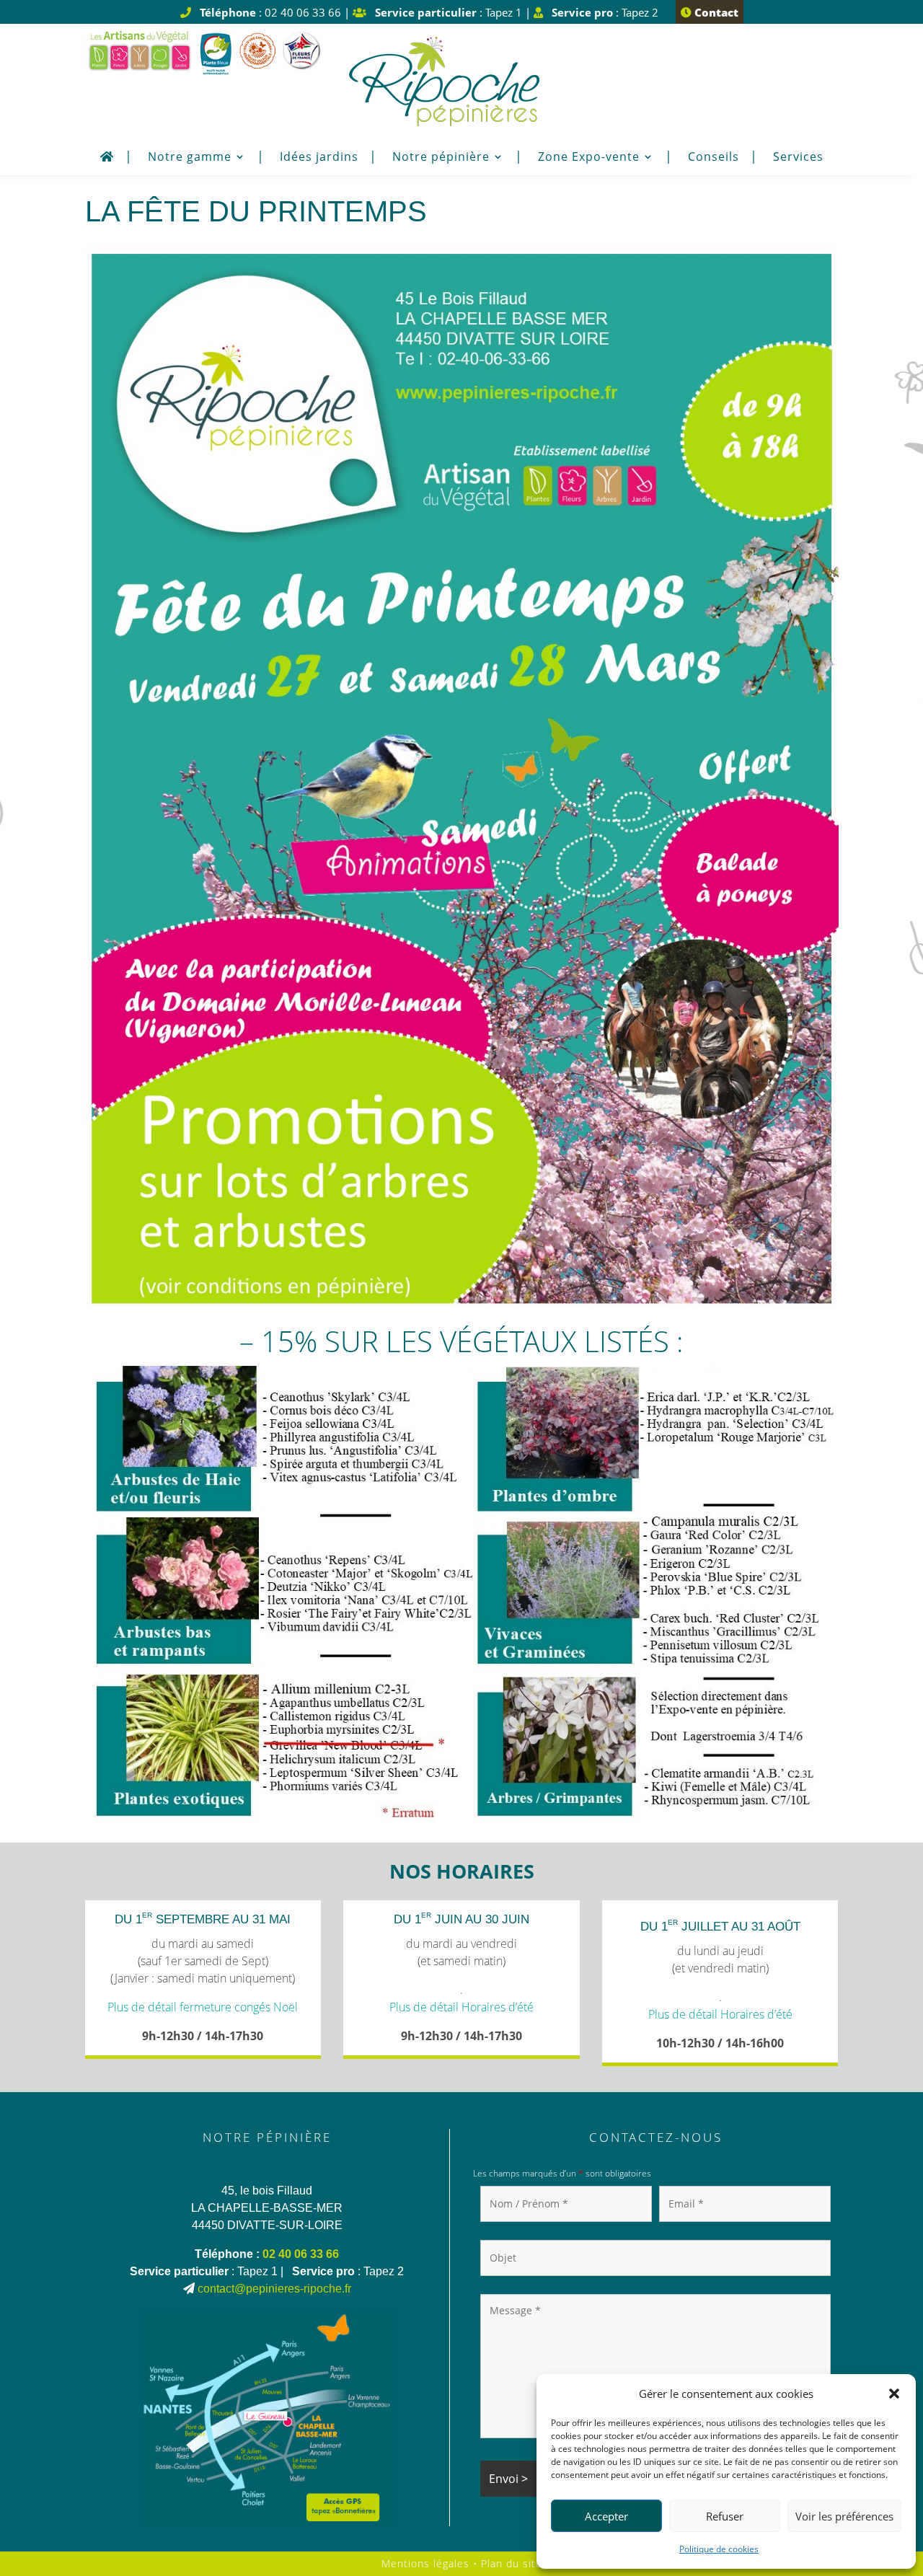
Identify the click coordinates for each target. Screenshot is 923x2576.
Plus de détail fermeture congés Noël (203, 2007)
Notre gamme (190, 158)
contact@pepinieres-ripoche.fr (274, 2289)
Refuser (725, 2516)
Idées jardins (319, 158)
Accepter (606, 2516)
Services (798, 158)
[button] (894, 2394)
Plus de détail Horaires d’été (461, 2007)
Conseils (714, 158)
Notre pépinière (441, 158)
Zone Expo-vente (589, 158)
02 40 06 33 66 (301, 2254)
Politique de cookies (719, 2549)
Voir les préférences (844, 2516)
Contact (715, 12)
